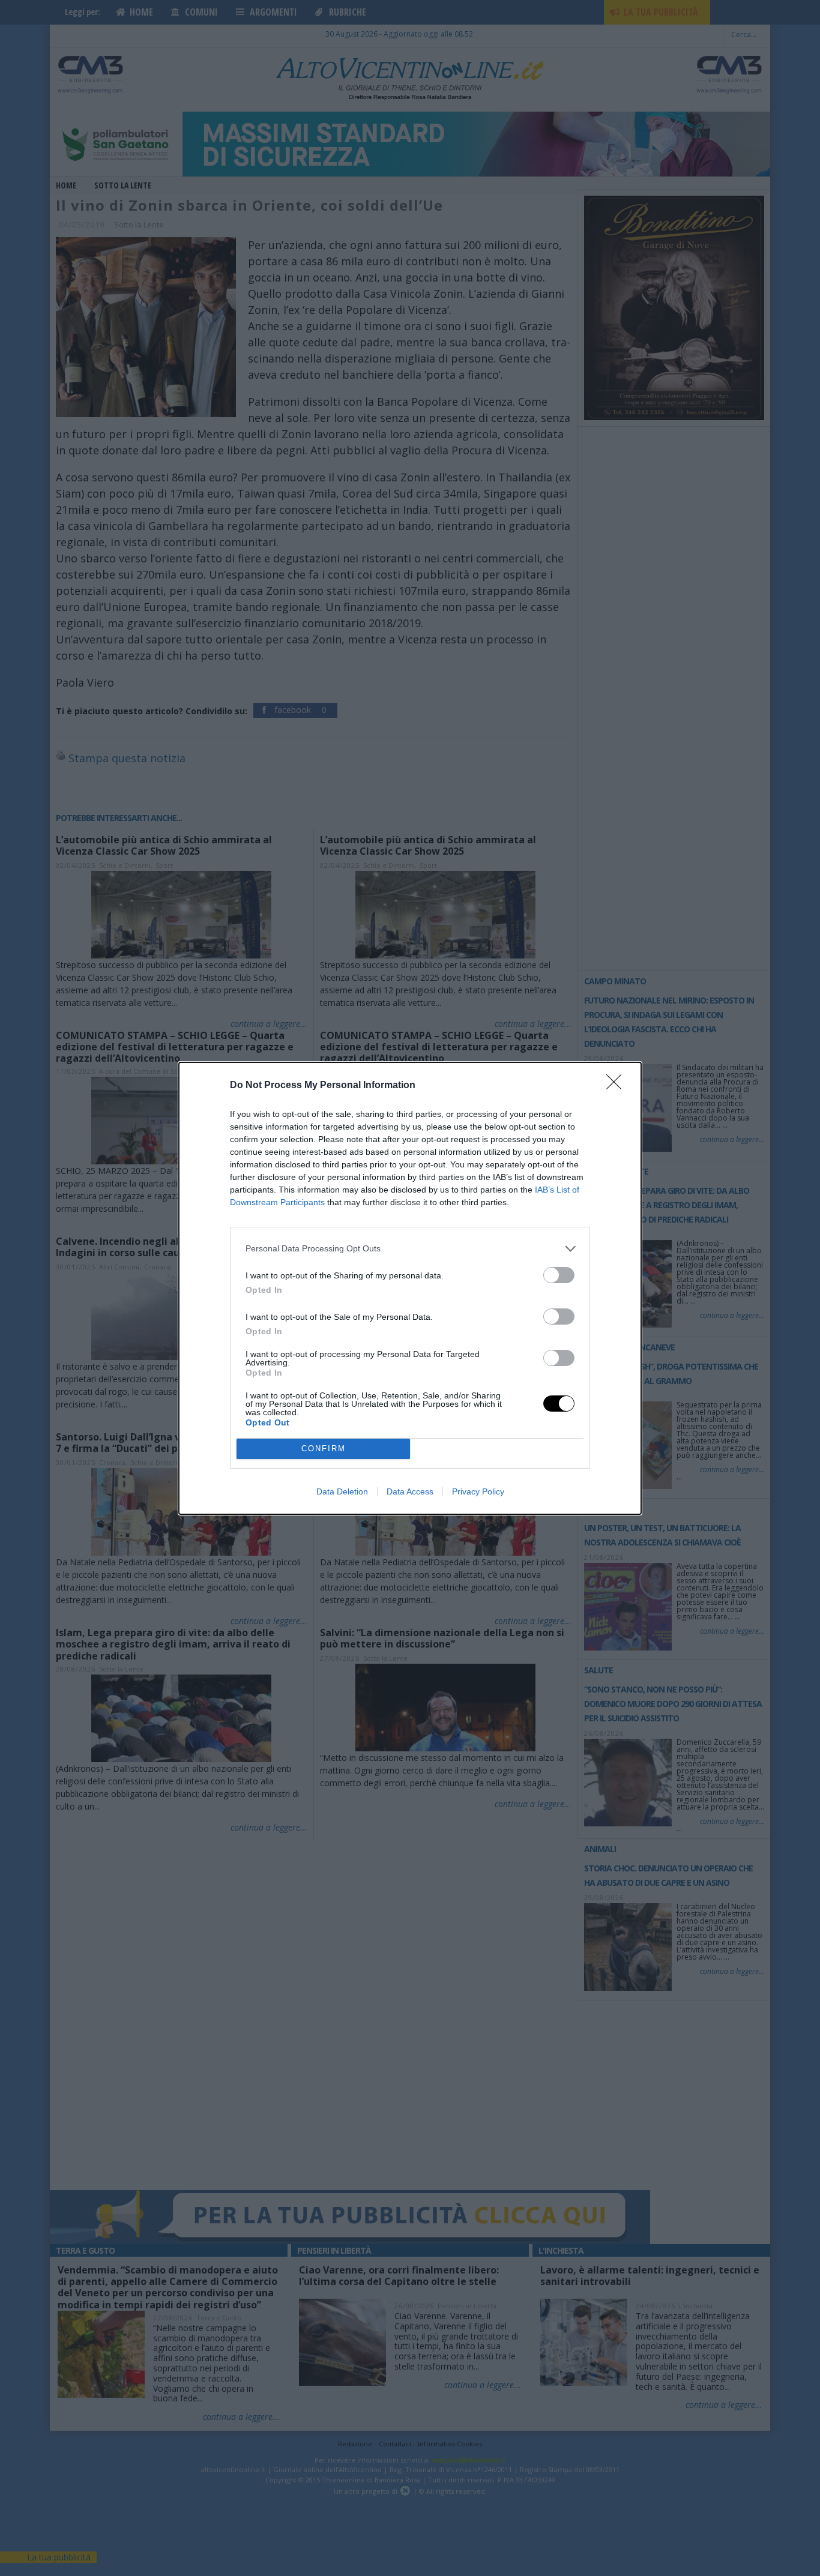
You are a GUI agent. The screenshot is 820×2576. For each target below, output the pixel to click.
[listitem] (410, 1249)
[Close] (618, 1086)
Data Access (410, 1491)
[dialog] (410, 1288)
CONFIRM (324, 1449)
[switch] (559, 1275)
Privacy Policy (478, 1491)
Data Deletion (342, 1491)
